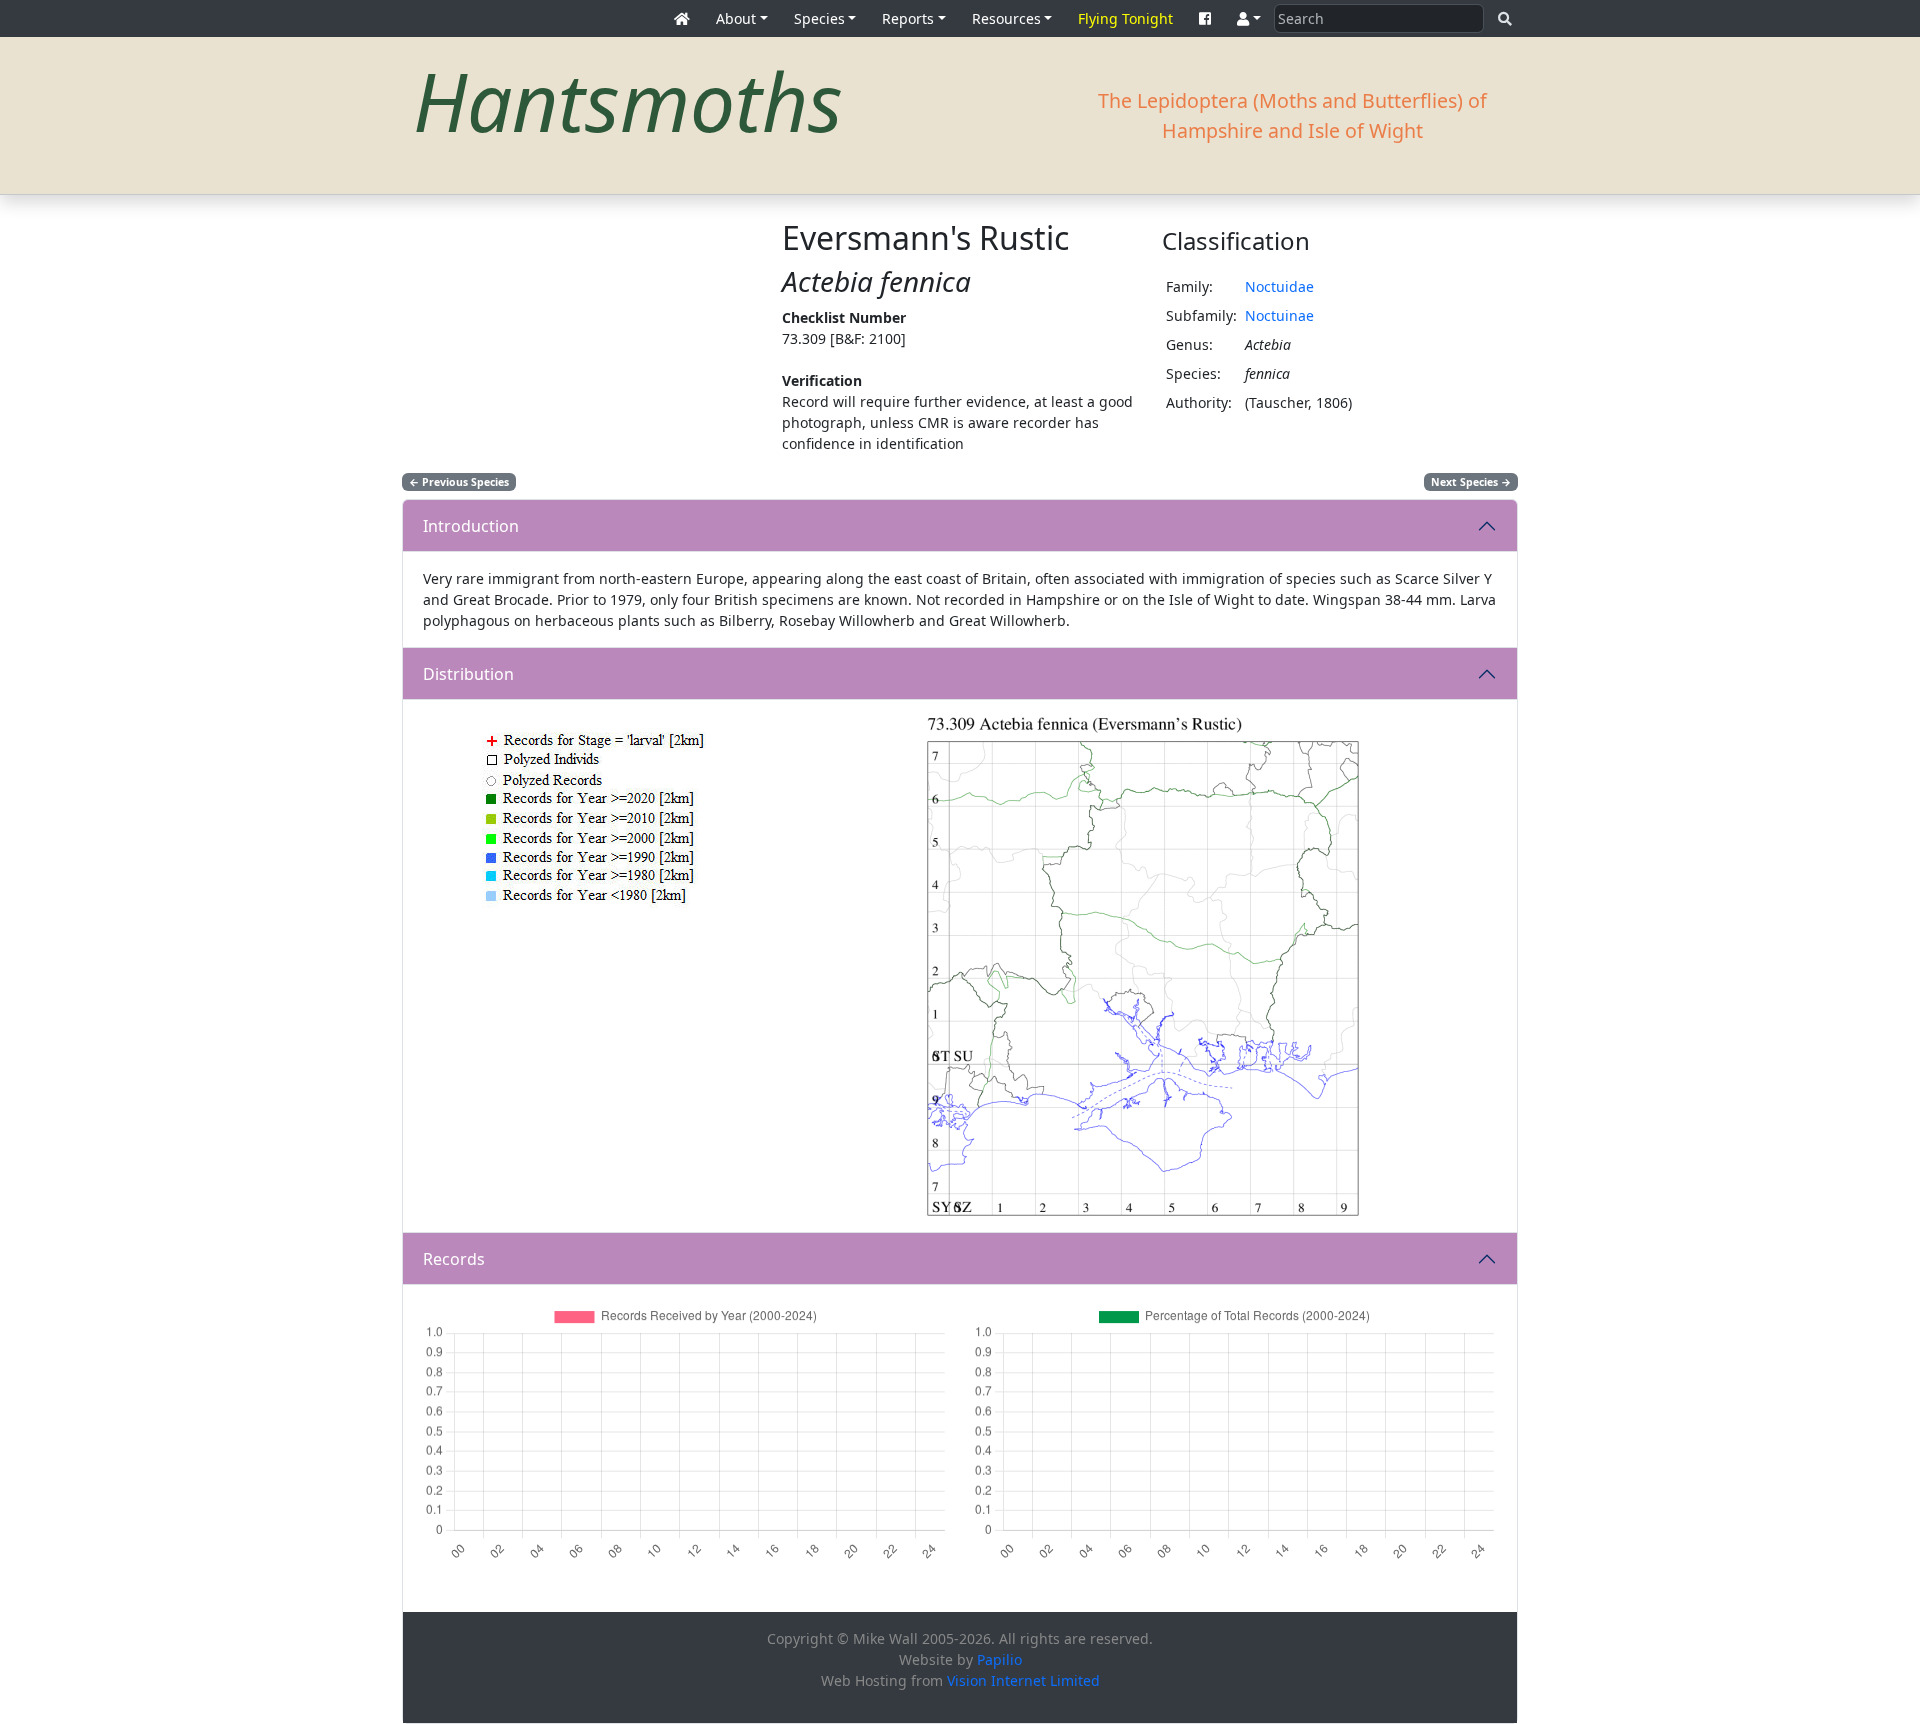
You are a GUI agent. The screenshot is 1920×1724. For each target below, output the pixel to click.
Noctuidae (1279, 286)
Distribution (468, 674)
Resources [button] (1006, 18)
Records (454, 1259)
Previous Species (459, 482)
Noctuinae (1279, 315)
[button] (1249, 18)
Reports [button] (908, 18)
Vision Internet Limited (1023, 1680)
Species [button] (819, 18)
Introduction (471, 526)
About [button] (736, 18)
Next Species (1471, 482)
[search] (1505, 18)
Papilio (999, 1659)
